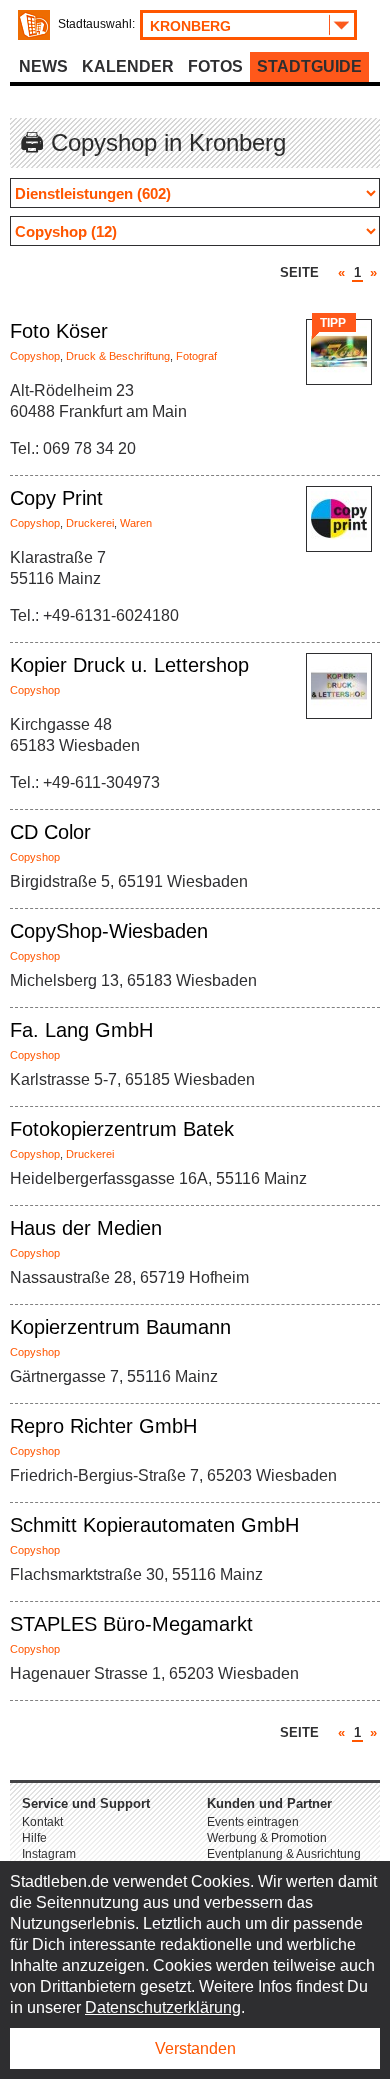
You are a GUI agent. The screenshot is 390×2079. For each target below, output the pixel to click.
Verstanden (195, 2048)
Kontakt (42, 1822)
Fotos (215, 66)
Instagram (49, 1854)
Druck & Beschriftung (118, 356)
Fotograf (196, 356)
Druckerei (90, 523)
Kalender (128, 66)
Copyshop (35, 356)
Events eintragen (253, 1822)
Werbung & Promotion (267, 1838)
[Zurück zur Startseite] (34, 25)
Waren (136, 523)
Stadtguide (309, 66)
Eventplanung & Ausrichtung (284, 1854)
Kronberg (190, 26)
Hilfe (34, 1838)
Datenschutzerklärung (163, 2007)
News (43, 66)
